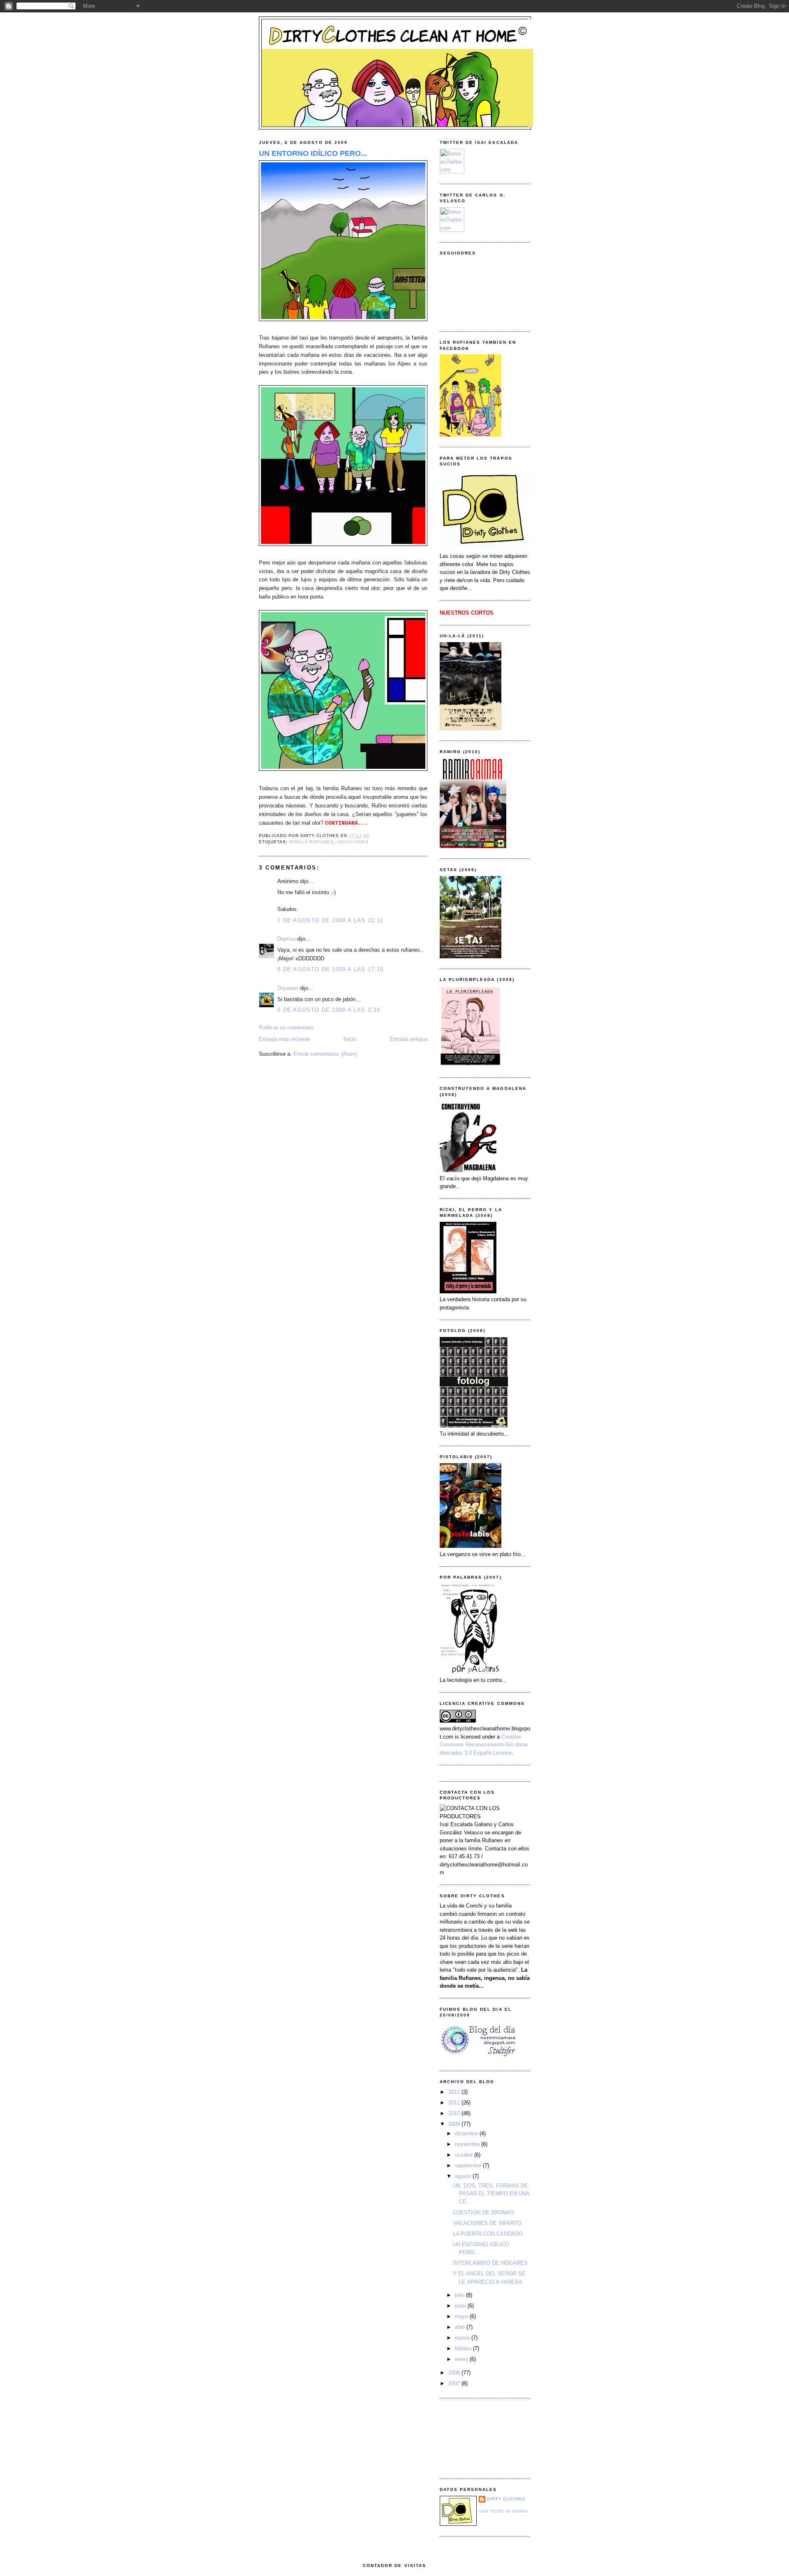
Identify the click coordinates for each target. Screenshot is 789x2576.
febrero (464, 2348)
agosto (464, 2176)
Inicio (350, 1039)
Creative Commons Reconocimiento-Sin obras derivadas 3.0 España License (484, 1745)
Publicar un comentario (286, 1028)
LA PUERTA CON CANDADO (488, 2234)
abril (461, 2327)
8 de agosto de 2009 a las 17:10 (330, 969)
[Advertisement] (477, 2437)
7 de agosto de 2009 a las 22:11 (330, 920)
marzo (463, 2338)
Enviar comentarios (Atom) (325, 1054)
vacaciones (353, 842)
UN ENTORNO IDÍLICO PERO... (313, 153)
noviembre (468, 2144)
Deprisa (286, 939)
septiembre (469, 2166)
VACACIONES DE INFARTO (487, 2223)
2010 (455, 2113)
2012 (455, 2092)
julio (460, 2295)
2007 (455, 2383)
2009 (455, 2124)
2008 (455, 2373)
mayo (462, 2316)
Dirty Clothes (506, 2499)
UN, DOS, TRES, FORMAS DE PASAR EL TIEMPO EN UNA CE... (491, 2194)
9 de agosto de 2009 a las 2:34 (329, 1010)
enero (462, 2359)
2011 (455, 2103)
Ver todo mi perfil (504, 2511)
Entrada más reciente (284, 1039)
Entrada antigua (409, 1039)
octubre (465, 2155)
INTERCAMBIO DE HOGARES (490, 2263)
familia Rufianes (311, 842)
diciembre (467, 2133)
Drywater (288, 988)
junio (461, 2306)
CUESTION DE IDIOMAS (483, 2212)
